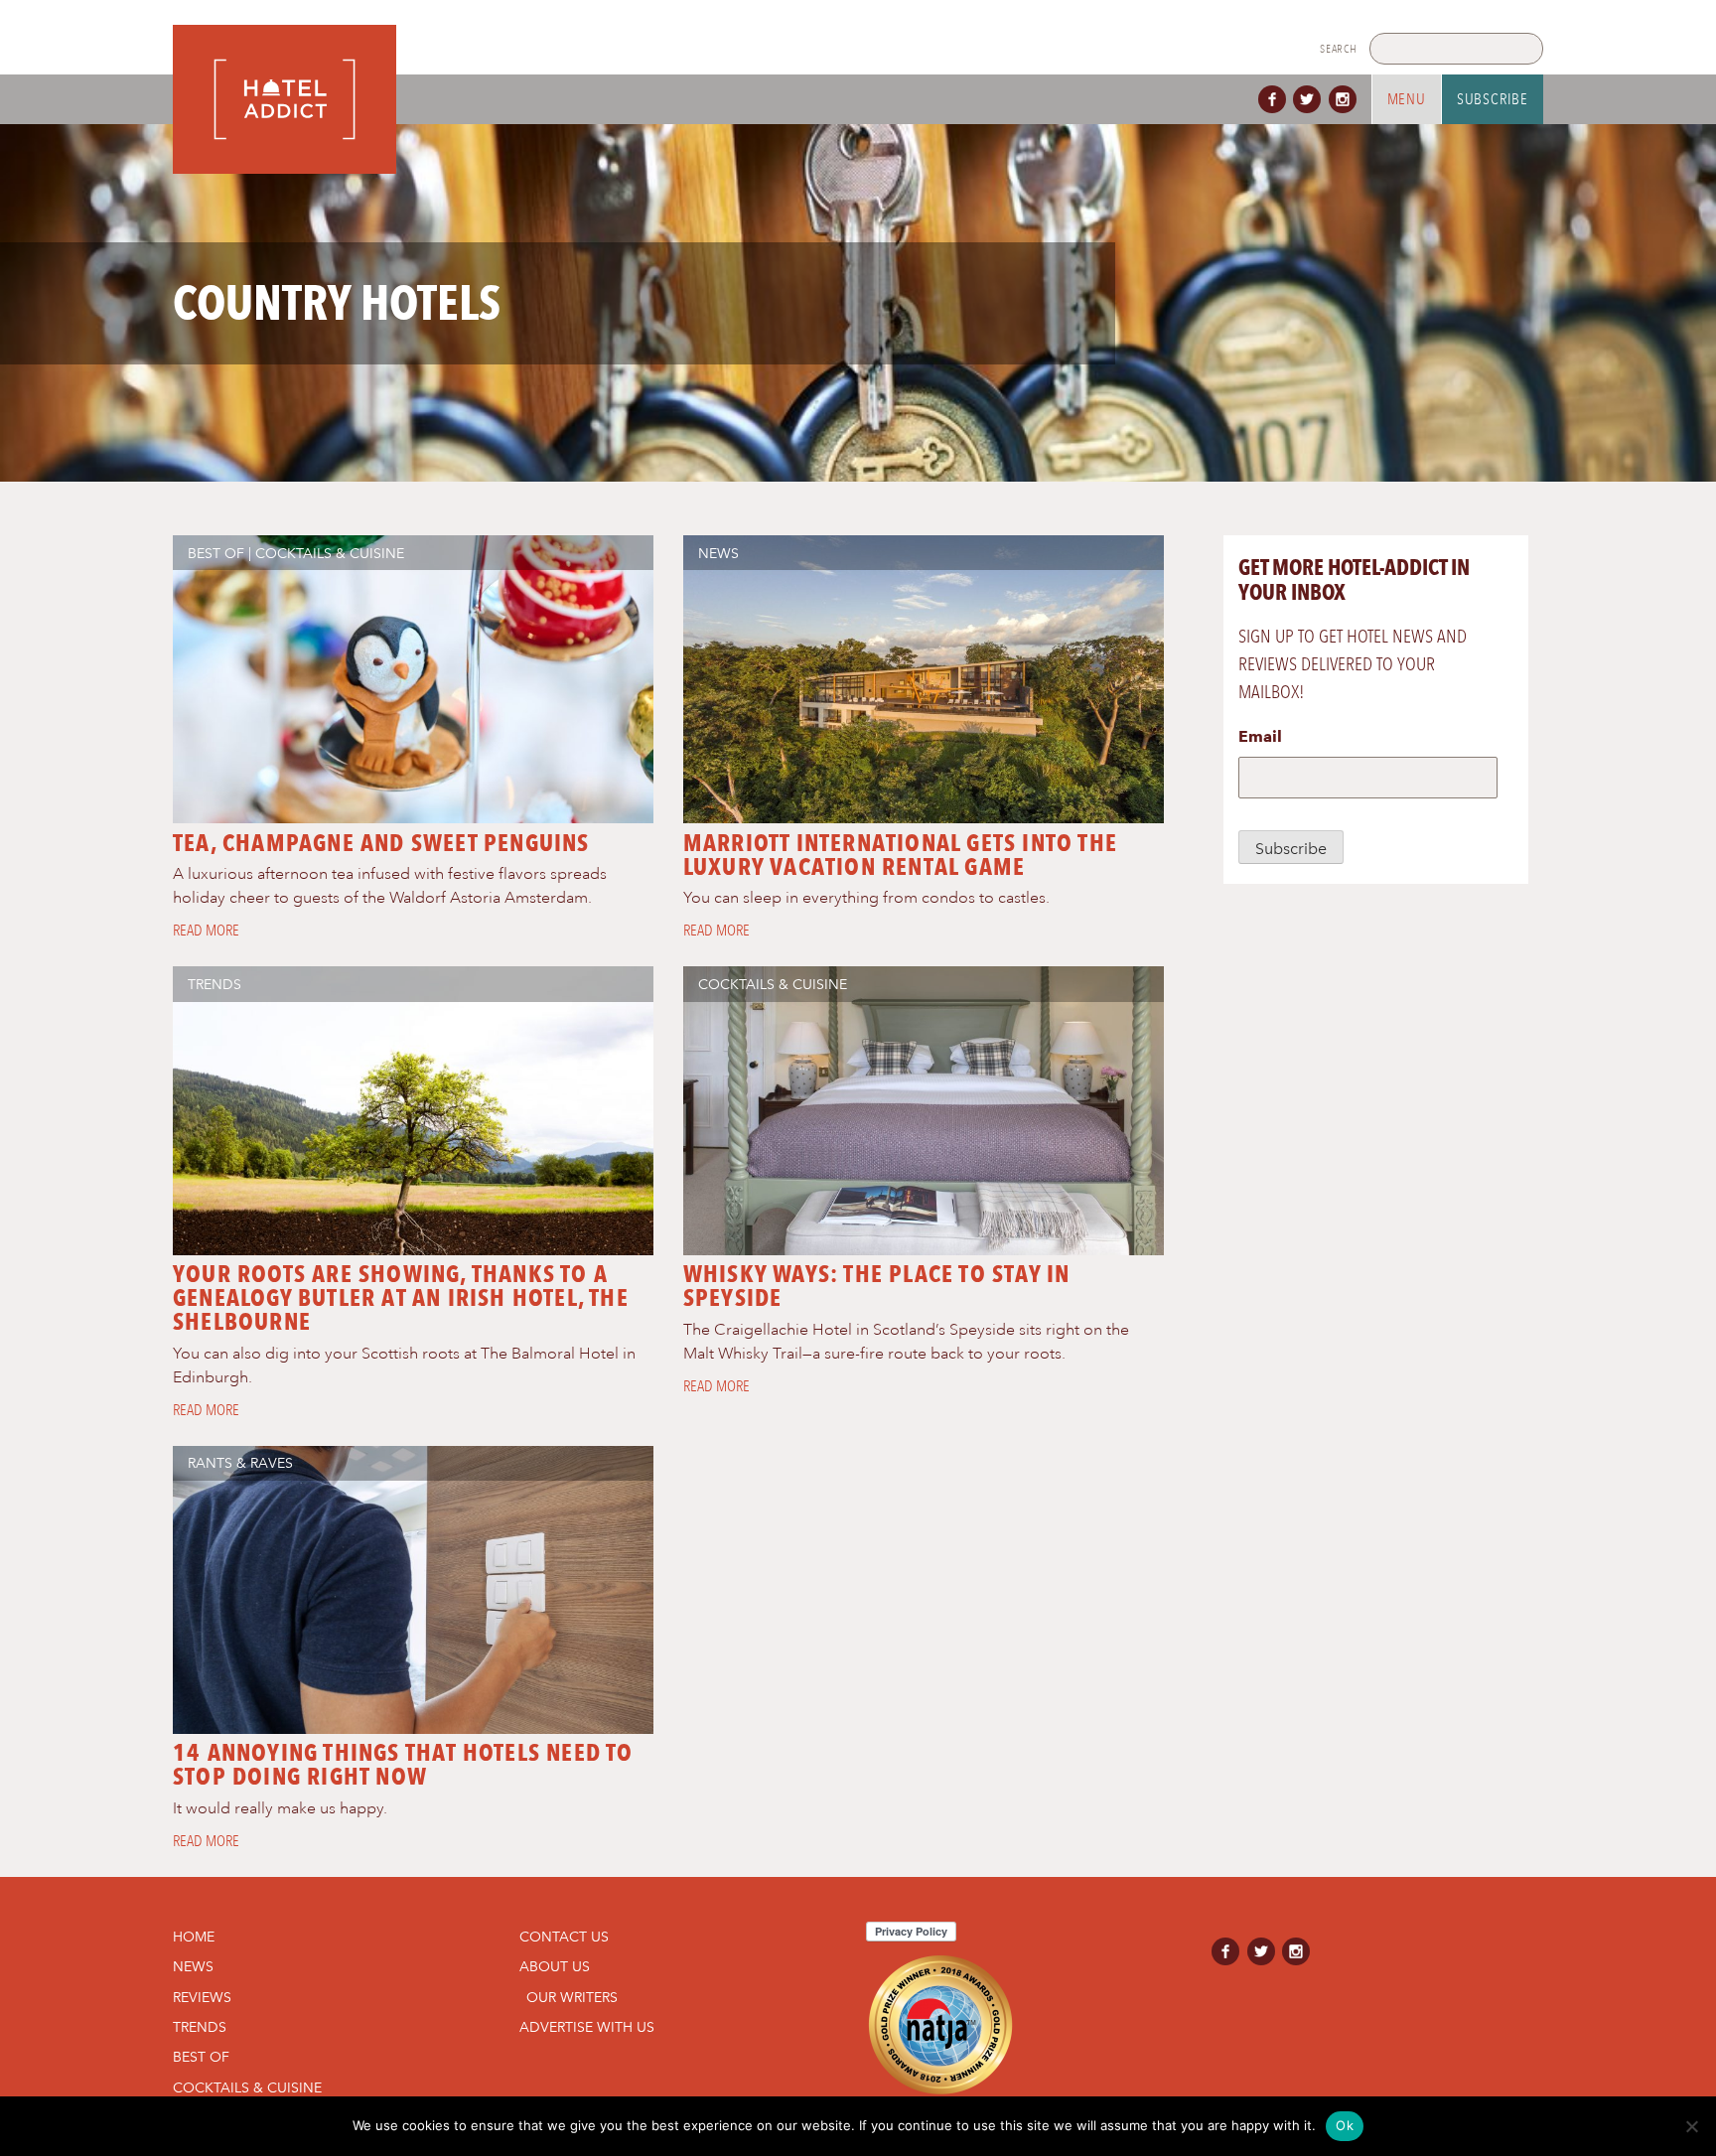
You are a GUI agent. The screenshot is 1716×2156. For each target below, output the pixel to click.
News (718, 553)
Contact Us (564, 1937)
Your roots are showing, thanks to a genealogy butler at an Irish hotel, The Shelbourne (401, 1297)
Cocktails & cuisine (330, 553)
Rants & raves (240, 1463)
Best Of (216, 553)
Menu (1407, 99)
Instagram (1347, 99)
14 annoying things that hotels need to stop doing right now (403, 1764)
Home (194, 1937)
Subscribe (1493, 99)
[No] (1691, 2126)
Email (1260, 736)
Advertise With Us (587, 2027)
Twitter (1311, 99)
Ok (1345, 2125)
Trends (214, 984)
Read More (206, 931)
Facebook (1276, 99)
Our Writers (572, 1997)
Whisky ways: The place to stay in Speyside (877, 1286)
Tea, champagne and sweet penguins (381, 843)
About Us (555, 1966)
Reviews (202, 1997)
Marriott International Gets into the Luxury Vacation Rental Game (900, 855)
